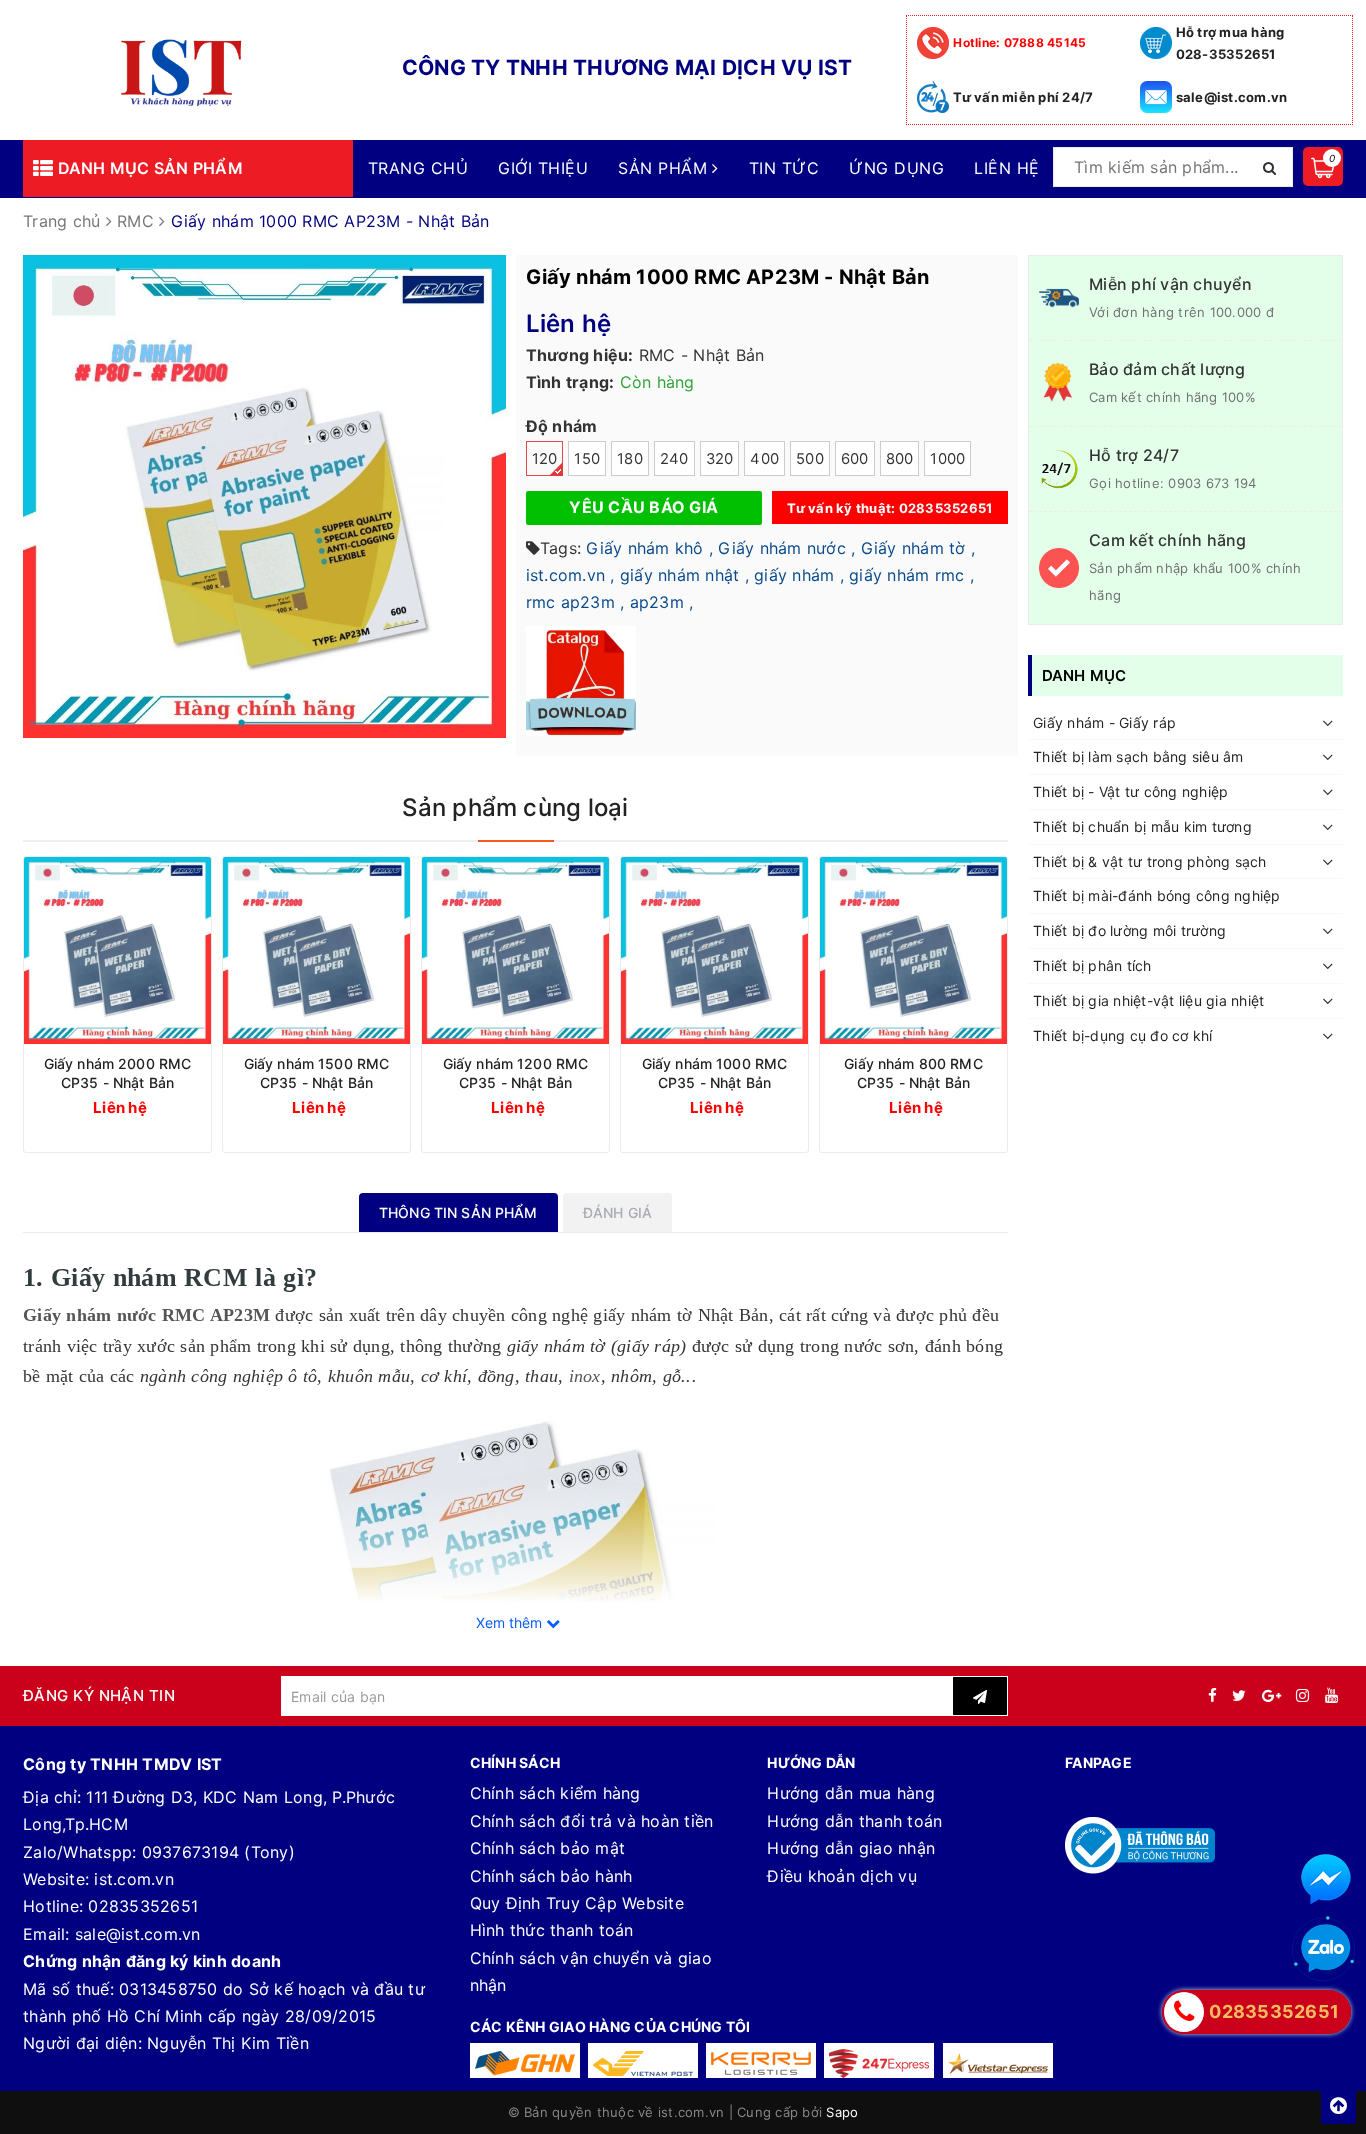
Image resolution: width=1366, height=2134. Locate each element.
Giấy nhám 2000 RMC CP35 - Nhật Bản (118, 1073)
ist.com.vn (134, 1879)
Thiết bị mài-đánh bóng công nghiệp (1157, 896)
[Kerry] (761, 2060)
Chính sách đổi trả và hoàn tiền (592, 1821)
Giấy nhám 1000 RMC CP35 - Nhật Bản (715, 1073)
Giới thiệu (543, 168)
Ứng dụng (896, 168)
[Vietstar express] (998, 2060)
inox (585, 1376)
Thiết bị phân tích (1092, 966)
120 (545, 459)
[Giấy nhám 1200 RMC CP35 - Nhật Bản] (515, 950)
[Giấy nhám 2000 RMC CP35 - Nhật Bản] (117, 950)
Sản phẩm (665, 168)
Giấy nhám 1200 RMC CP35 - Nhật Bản (516, 1073)
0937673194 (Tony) (218, 1852)
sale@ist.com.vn (1232, 97)
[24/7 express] (879, 2060)
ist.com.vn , (570, 575)
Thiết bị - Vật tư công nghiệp (1130, 792)
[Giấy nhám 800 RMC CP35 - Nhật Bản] (913, 950)
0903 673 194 (1212, 483)
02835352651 (143, 1906)
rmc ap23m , (575, 602)
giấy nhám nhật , (684, 575)
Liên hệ (1006, 168)
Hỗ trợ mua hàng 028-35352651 (1230, 43)
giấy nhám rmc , (911, 575)
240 (674, 459)
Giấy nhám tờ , (918, 548)
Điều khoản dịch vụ (842, 1876)
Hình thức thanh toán (552, 1930)
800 (900, 459)
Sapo (842, 2112)
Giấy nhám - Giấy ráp (1104, 722)
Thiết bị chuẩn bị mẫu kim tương (1142, 826)
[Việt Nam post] (643, 2060)
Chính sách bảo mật (548, 1848)
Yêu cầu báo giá (643, 507)
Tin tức (784, 168)
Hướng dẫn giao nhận (851, 1848)
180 (630, 459)
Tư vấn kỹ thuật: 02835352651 (889, 508)
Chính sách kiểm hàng (555, 1793)
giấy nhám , (799, 575)
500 (810, 459)
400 (764, 459)
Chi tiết (154, 1106)
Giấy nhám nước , (786, 548)
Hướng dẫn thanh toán (854, 1821)
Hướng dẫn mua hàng (851, 1793)
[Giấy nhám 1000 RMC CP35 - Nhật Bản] (714, 950)
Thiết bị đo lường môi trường (1129, 931)
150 (587, 459)
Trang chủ (418, 168)
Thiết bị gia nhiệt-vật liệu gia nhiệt (1148, 1000)
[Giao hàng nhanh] (525, 2060)
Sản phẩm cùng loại (515, 807)
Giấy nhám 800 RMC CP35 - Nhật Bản (913, 1073)
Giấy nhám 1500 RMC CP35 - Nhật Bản (317, 1073)
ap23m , (662, 602)
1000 (947, 459)
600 (855, 459)
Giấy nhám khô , (649, 548)
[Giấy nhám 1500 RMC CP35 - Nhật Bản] (316, 950)
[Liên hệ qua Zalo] (1326, 1949)
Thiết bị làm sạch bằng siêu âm (1138, 757)
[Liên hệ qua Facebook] (1326, 1879)
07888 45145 (1019, 42)
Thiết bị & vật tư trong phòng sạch (1150, 861)
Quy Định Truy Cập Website (577, 1903)
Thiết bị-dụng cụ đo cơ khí (1123, 1035)
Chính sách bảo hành (551, 1876)
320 (720, 459)
